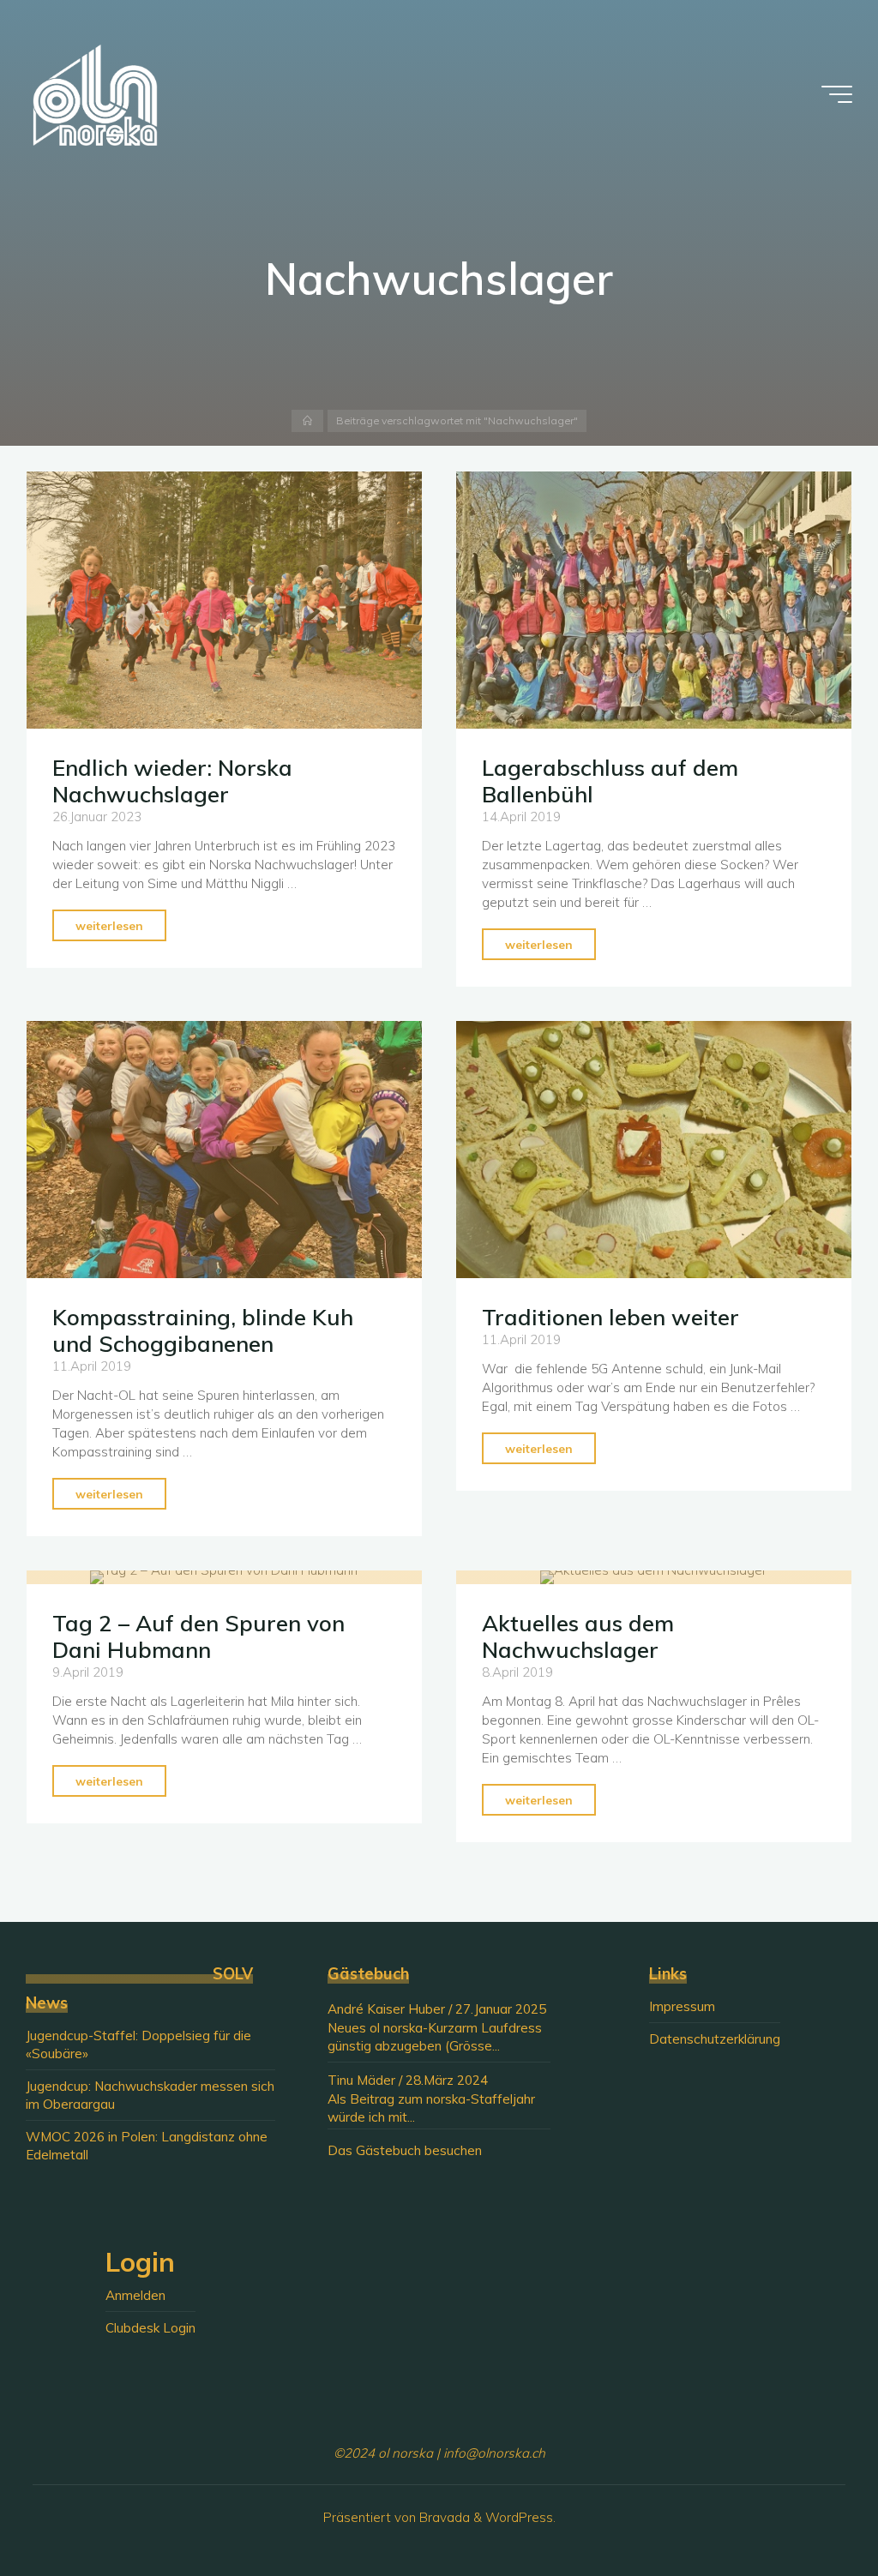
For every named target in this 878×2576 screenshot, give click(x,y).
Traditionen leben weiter (610, 1318)
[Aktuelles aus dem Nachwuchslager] (654, 1577)
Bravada (443, 2517)
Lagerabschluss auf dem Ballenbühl (610, 781)
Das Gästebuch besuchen (405, 2150)
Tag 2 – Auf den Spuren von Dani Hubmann (199, 1636)
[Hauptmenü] (837, 94)
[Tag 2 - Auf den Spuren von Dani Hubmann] (224, 1577)
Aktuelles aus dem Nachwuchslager (578, 1636)
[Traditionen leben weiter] (654, 1150)
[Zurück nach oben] (811, 2509)
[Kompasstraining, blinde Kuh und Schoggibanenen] (224, 1150)
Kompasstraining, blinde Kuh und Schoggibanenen (204, 1331)
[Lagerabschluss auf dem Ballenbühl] (654, 600)
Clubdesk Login (150, 2328)
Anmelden (135, 2295)
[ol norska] (95, 94)
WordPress (519, 2517)
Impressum (682, 2006)
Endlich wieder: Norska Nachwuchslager (173, 781)
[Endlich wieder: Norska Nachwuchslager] (224, 600)
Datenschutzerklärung (715, 2039)
